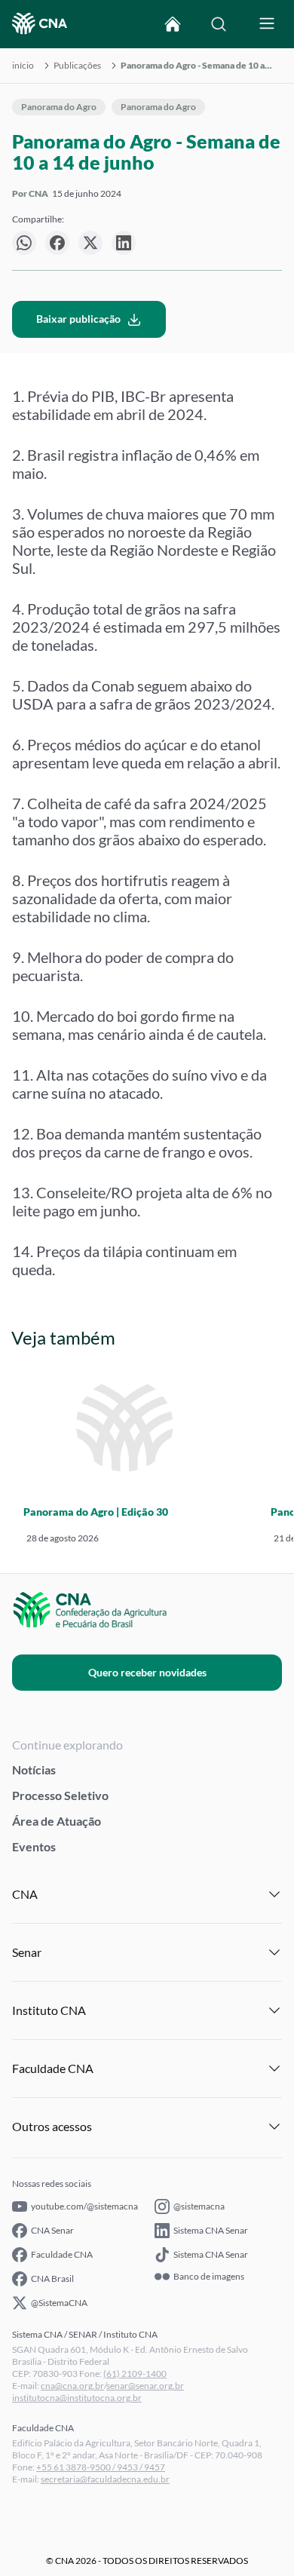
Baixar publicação (78, 319)
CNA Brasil (52, 2279)
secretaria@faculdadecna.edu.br (105, 2479)
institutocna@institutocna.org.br (77, 2398)
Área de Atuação (57, 1821)
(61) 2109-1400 (135, 2374)
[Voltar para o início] (173, 24)
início (23, 66)
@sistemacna (199, 2206)
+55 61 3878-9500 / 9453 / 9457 (101, 2467)
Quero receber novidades (147, 1672)
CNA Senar (52, 2230)
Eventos (34, 1846)
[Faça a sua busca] (219, 24)
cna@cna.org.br (72, 2386)
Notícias (34, 1769)
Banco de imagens (209, 2277)
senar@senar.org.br (145, 2386)
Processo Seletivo (60, 1795)
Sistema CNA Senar (211, 2230)
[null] (24, 243)
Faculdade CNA (62, 2254)
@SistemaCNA (59, 2303)
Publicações (77, 66)
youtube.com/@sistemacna (84, 2206)
